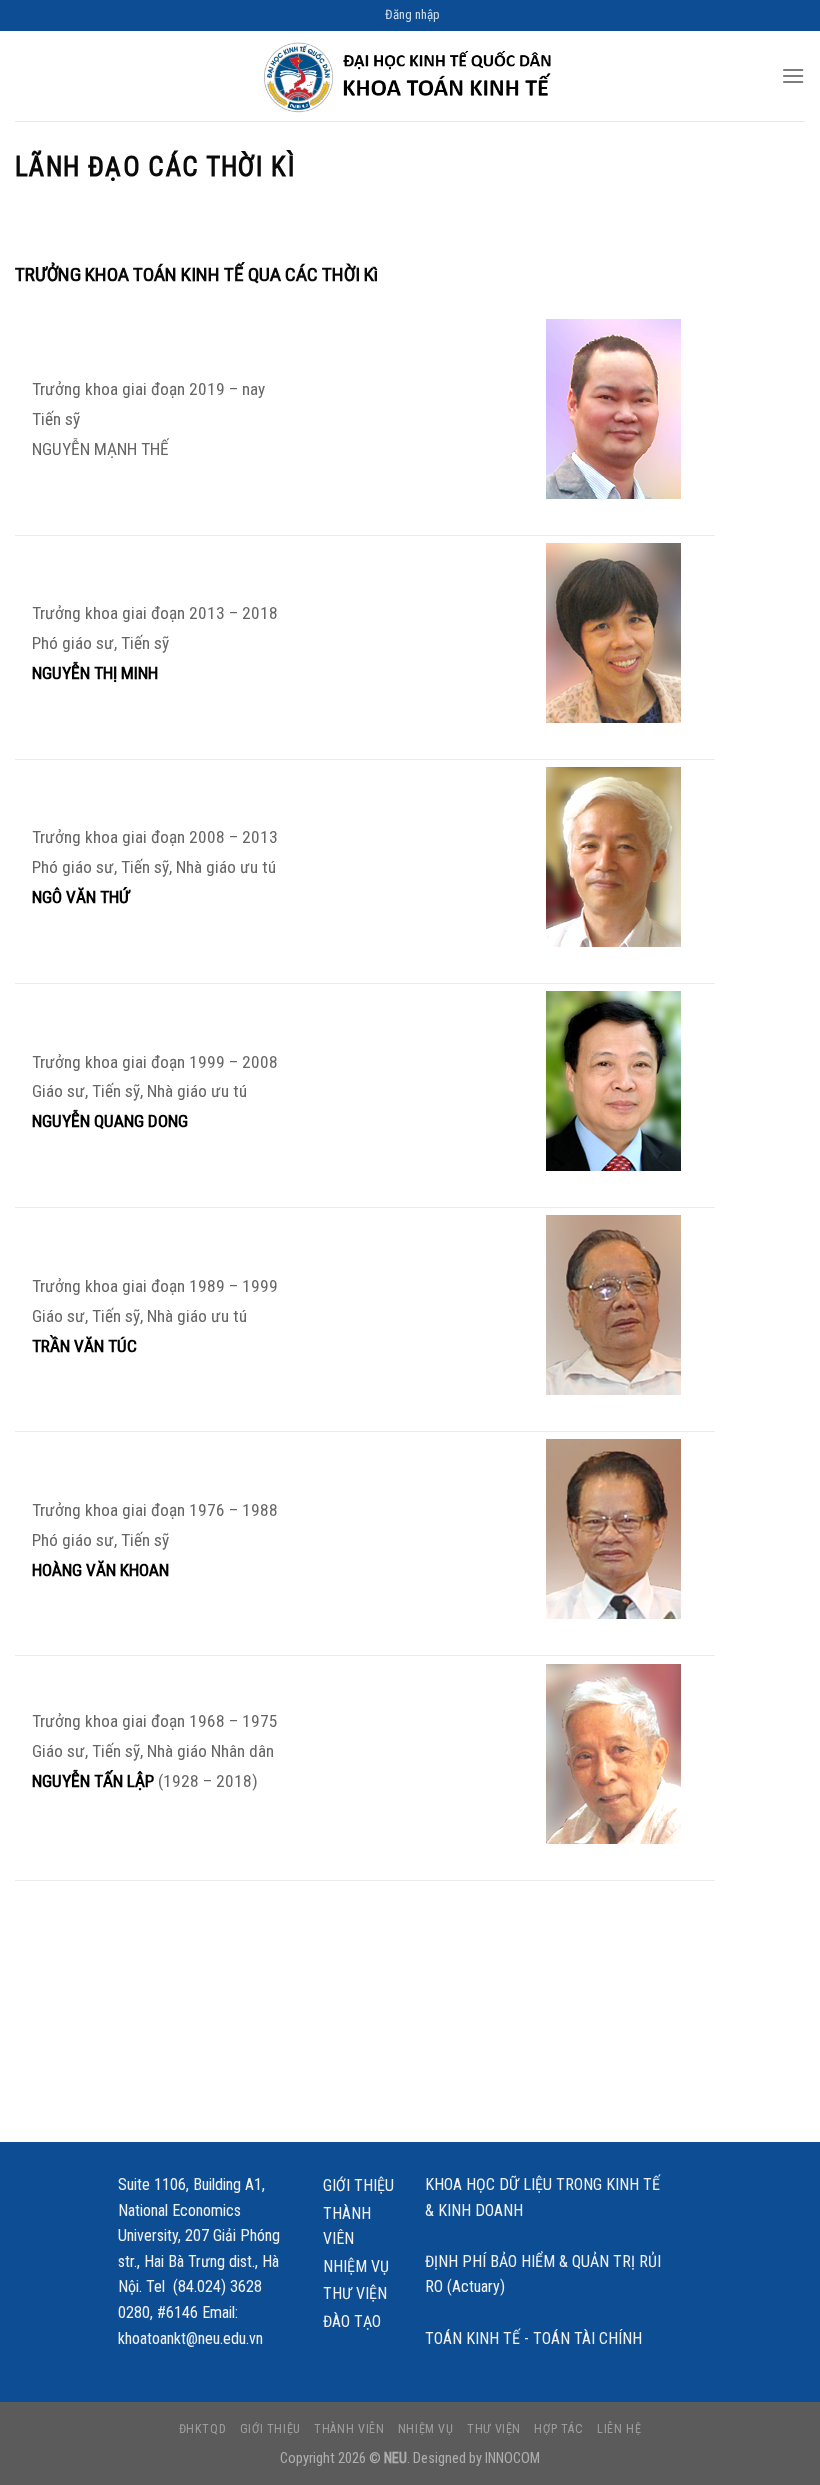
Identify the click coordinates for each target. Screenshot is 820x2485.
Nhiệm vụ (356, 2266)
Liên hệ (619, 2429)
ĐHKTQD (203, 2429)
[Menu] (793, 75)
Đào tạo (352, 2321)
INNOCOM (512, 2458)
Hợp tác (558, 2429)
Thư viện (355, 2293)
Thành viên (347, 2226)
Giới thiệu (358, 2185)
